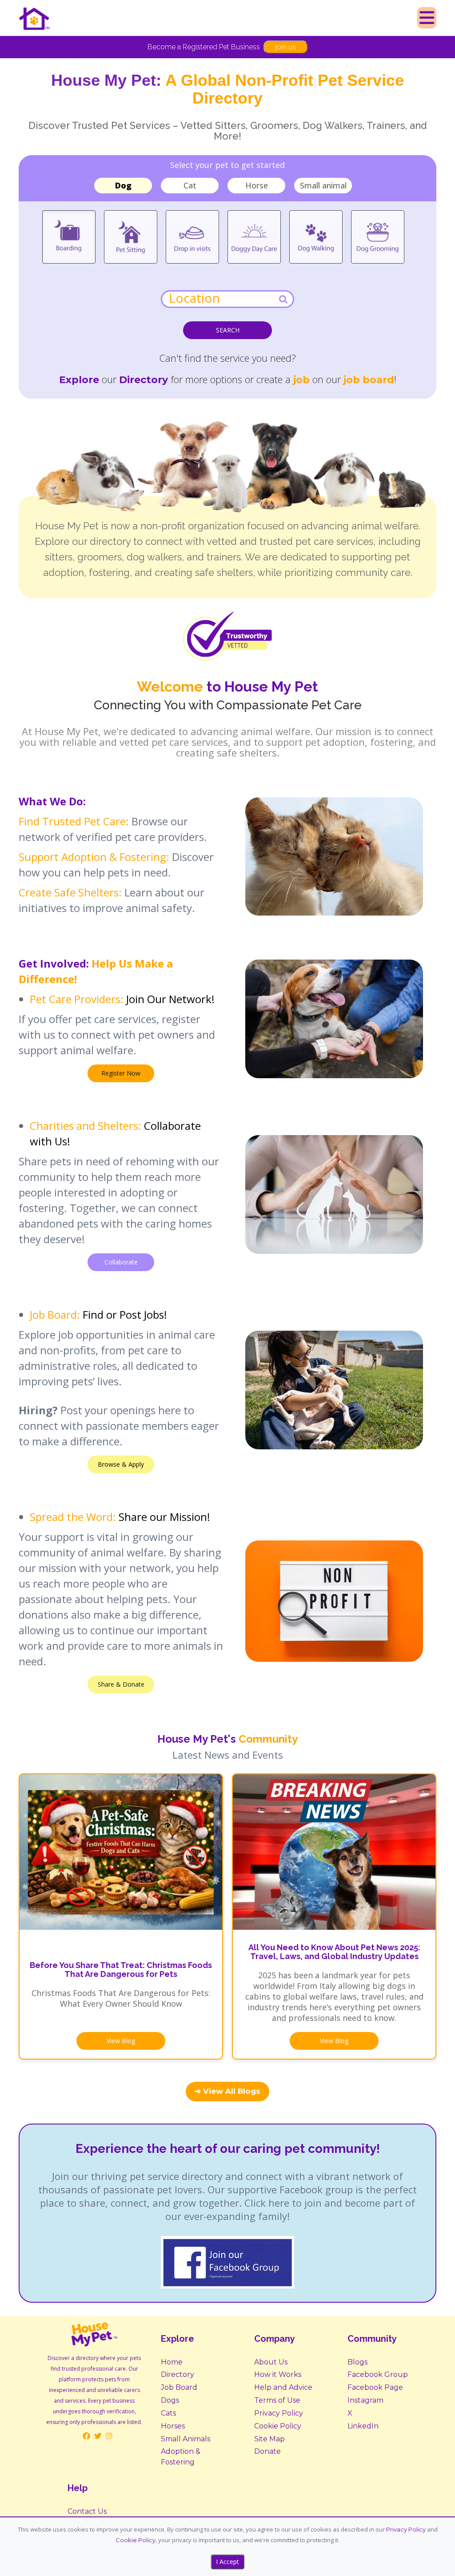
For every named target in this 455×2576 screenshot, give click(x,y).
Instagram (365, 2400)
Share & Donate (121, 1684)
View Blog (121, 2041)
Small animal (323, 185)
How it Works (278, 2374)
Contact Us (87, 2511)
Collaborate (121, 1262)
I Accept (227, 2562)
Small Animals (186, 2439)
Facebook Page (375, 2387)
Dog (123, 185)
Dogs (170, 2400)
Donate (267, 2451)
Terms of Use (277, 2400)
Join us (285, 47)
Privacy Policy (279, 2413)
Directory (178, 2374)
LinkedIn (363, 2426)
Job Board (179, 2387)
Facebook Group (378, 2374)
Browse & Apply (121, 1464)
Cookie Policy (278, 2426)
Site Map (269, 2439)
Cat (190, 185)
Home (172, 2362)
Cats (168, 2413)
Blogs (357, 2362)
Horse (257, 185)
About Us (271, 2362)
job (301, 380)
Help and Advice (283, 2387)
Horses (173, 2426)
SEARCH (228, 330)
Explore (79, 380)
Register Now (121, 1073)
